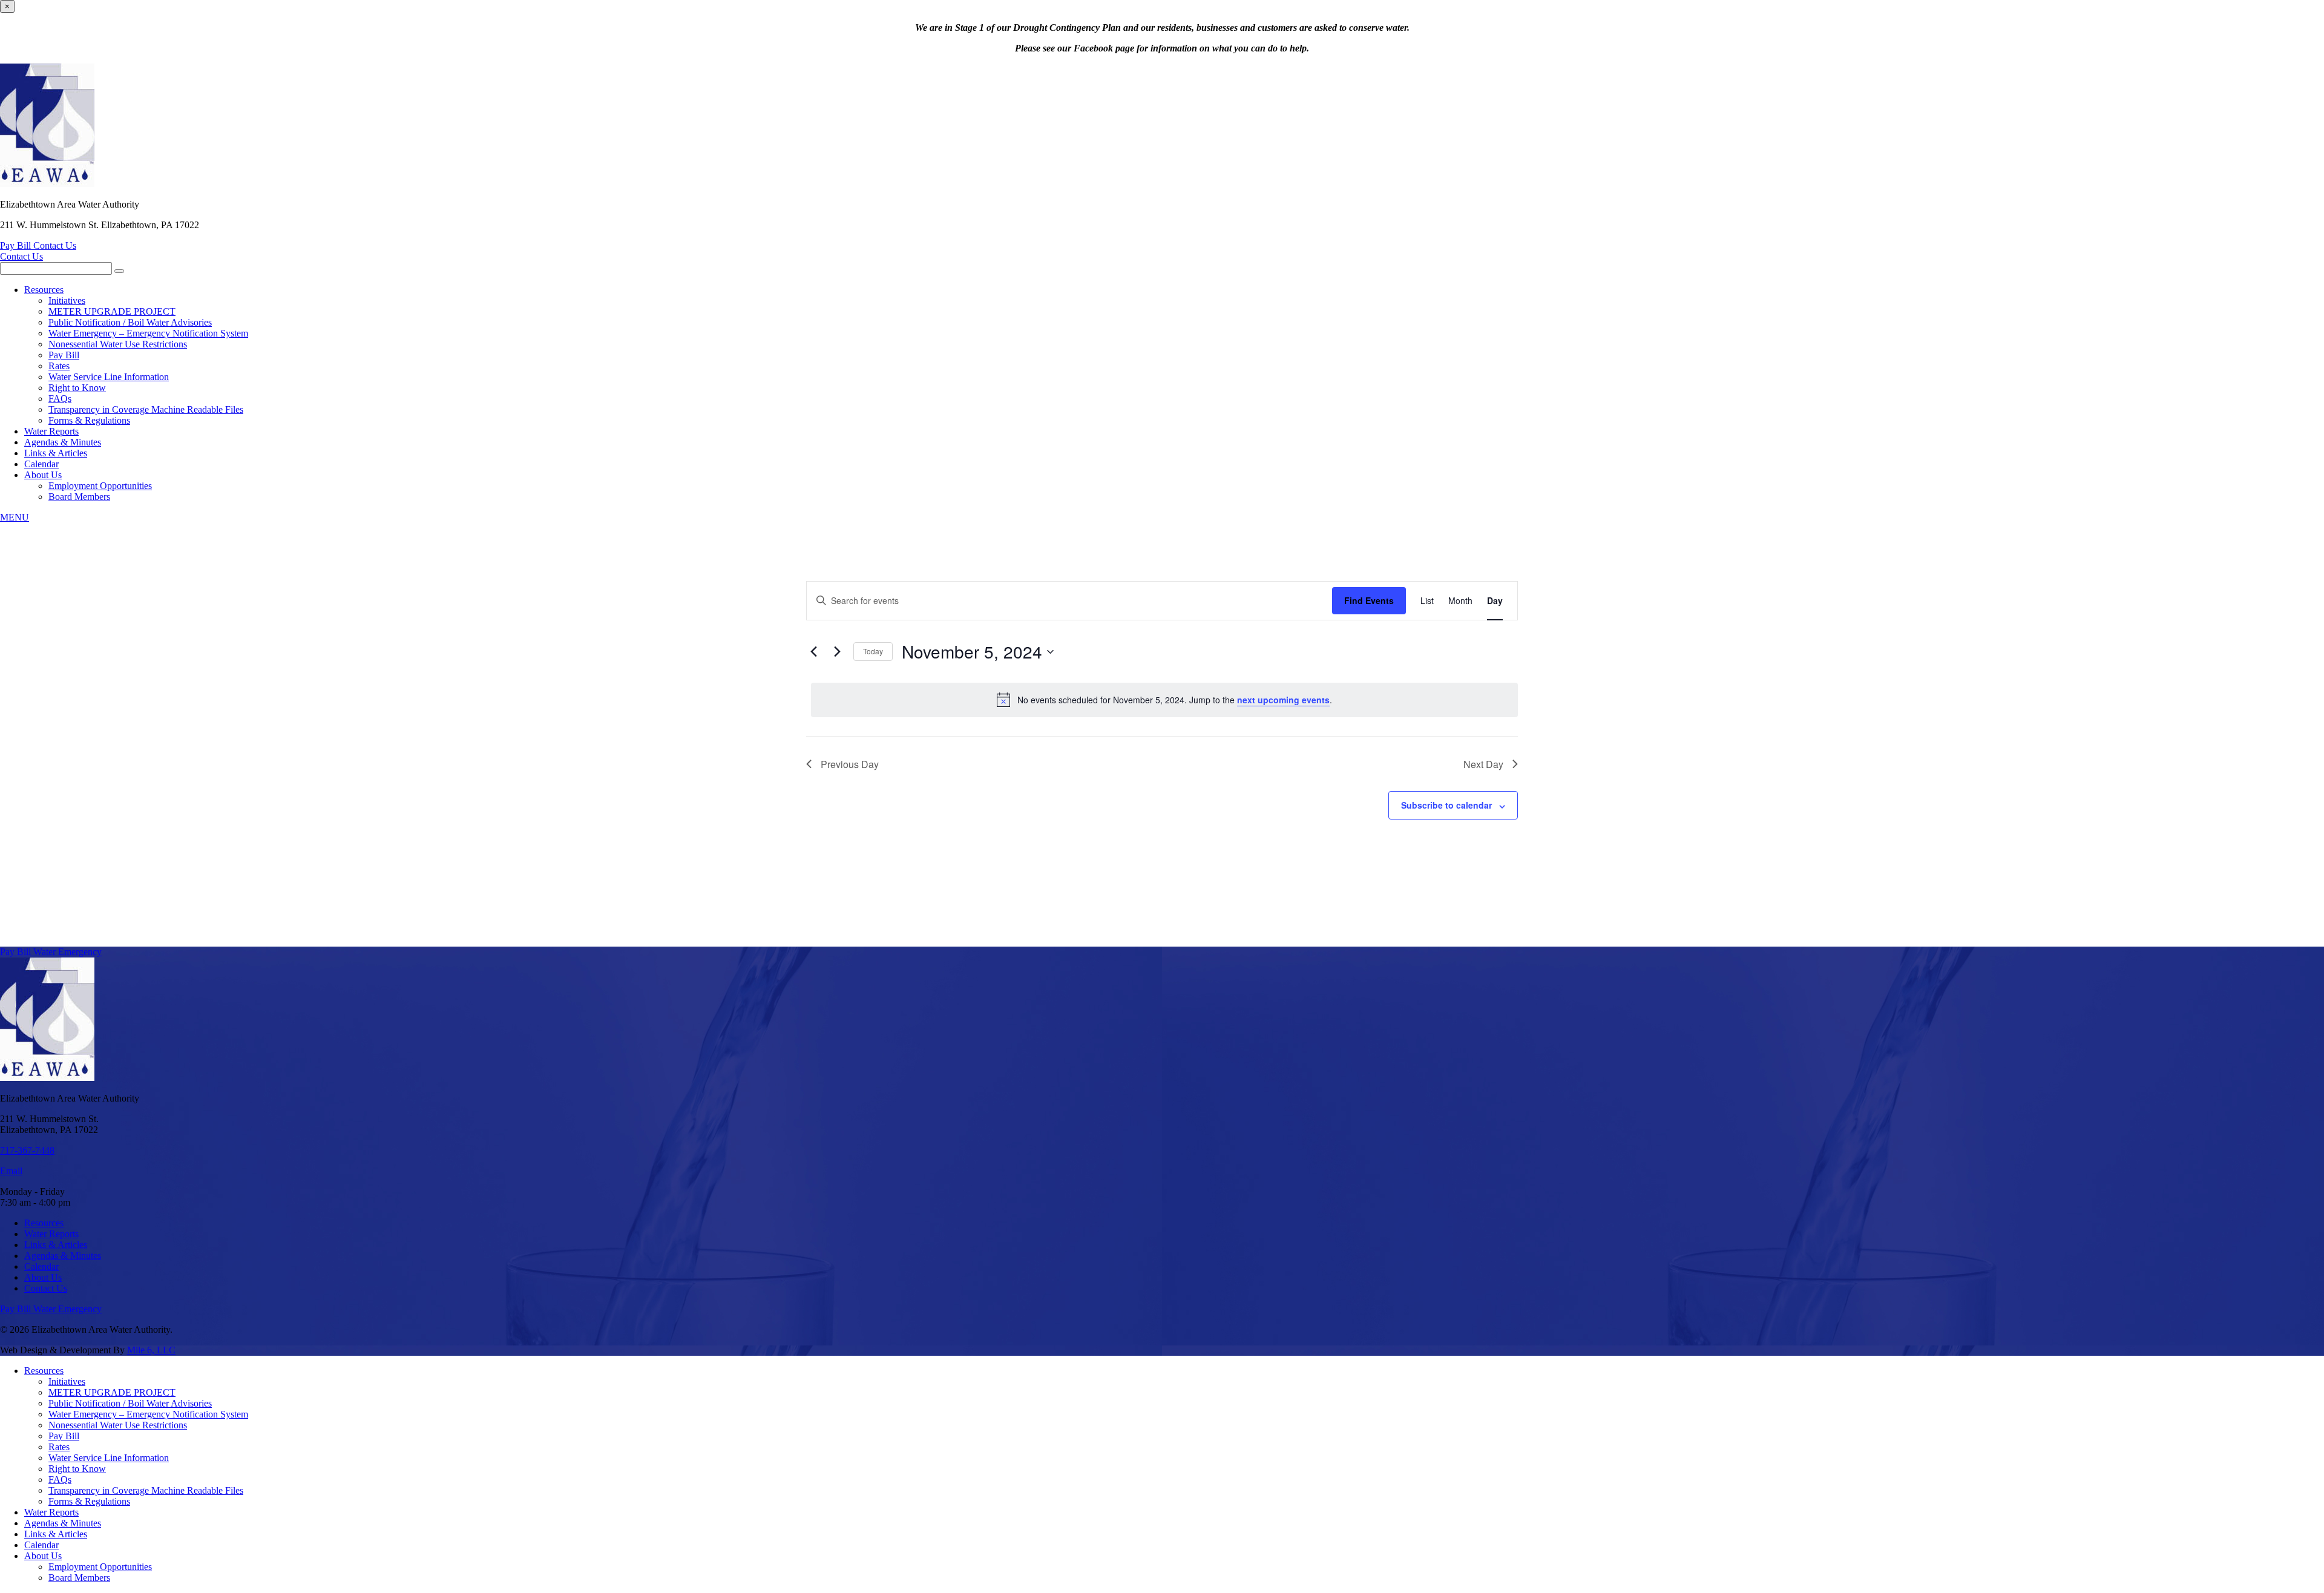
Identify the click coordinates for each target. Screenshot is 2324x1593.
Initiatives (67, 301)
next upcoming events (1283, 700)
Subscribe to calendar (1446, 805)
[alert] (1164, 700)
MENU (15, 517)
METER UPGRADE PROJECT (112, 311)
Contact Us (55, 245)
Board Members (79, 497)
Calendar (41, 464)
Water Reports (51, 431)
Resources (44, 290)
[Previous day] (813, 652)
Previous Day (850, 764)
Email (11, 1171)
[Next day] (837, 652)
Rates (59, 366)
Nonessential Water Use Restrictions (118, 344)
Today (873, 651)
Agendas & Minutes (63, 442)
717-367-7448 (27, 1150)
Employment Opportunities (100, 486)
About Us (43, 475)
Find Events (1369, 600)
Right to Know (77, 388)
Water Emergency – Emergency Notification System (148, 333)
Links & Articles (56, 453)
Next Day (1483, 764)
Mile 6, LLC (151, 1350)
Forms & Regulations (89, 420)
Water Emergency (67, 952)
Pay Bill (17, 245)
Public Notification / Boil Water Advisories (130, 322)
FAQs (60, 399)
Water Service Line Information (109, 377)
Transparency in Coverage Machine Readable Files (146, 409)
